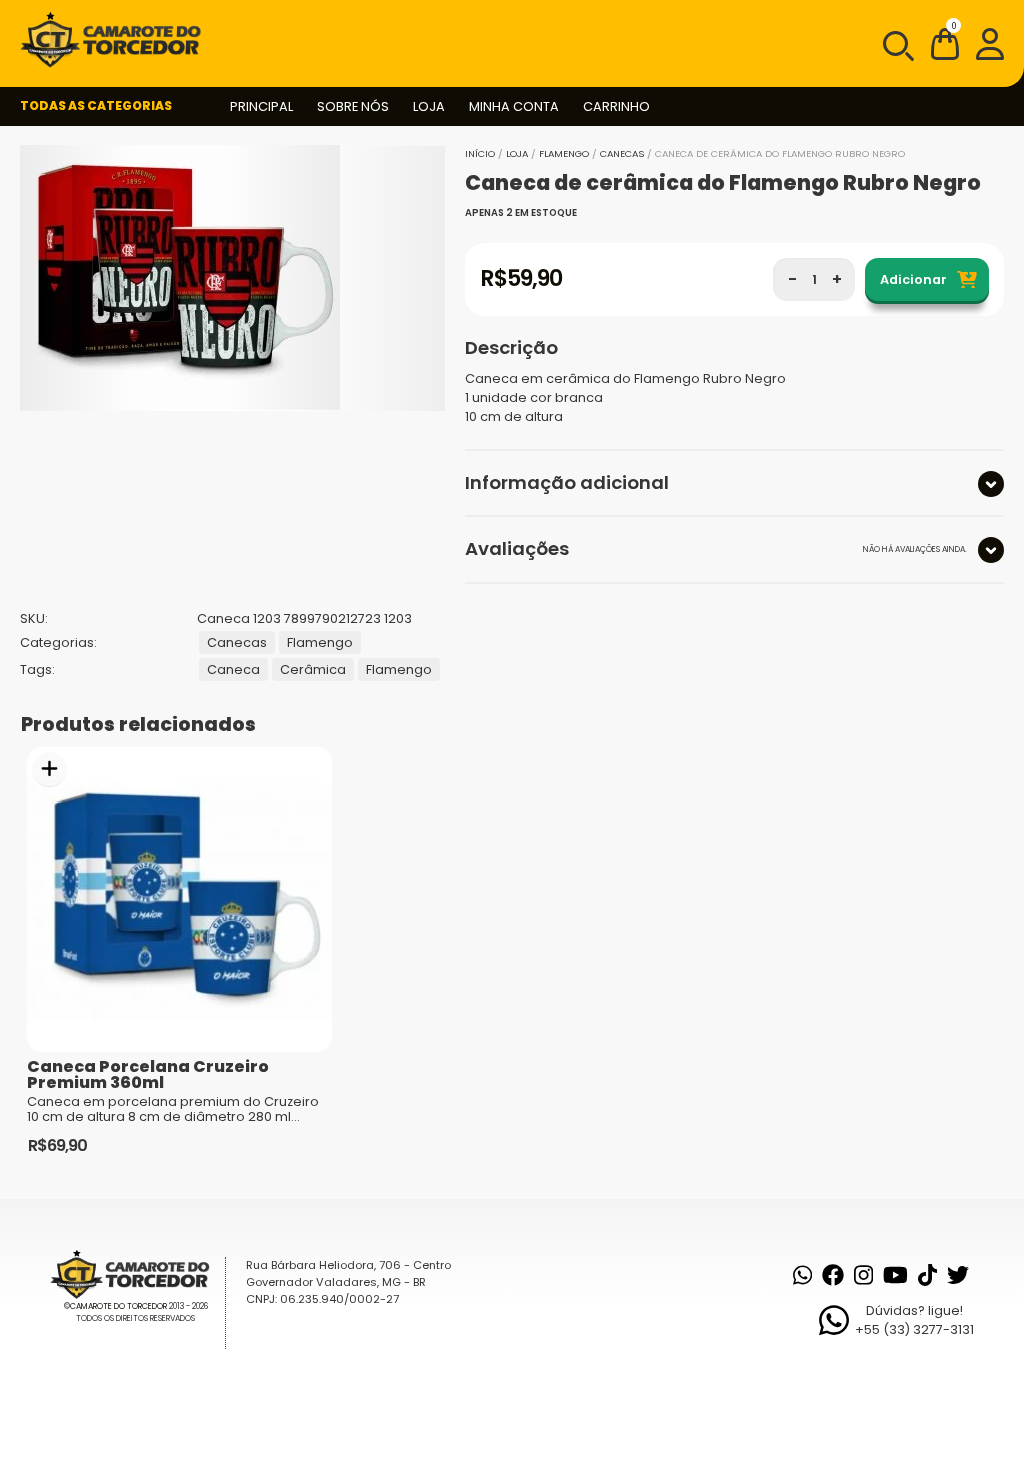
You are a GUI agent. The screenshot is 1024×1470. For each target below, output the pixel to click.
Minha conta (514, 106)
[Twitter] (958, 1275)
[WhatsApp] (802, 1275)
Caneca (233, 669)
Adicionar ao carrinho (49, 769)
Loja (429, 106)
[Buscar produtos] (897, 44)
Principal (261, 106)
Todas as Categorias (96, 105)
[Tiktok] (927, 1275)
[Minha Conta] (990, 43)
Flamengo (564, 153)
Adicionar (913, 279)
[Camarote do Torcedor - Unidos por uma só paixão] (117, 40)
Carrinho (616, 106)
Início (480, 153)
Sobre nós (353, 106)
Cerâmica (313, 669)
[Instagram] (863, 1275)
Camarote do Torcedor (118, 1306)
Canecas (622, 153)
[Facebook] (833, 1275)
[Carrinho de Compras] (945, 47)
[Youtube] (895, 1275)
